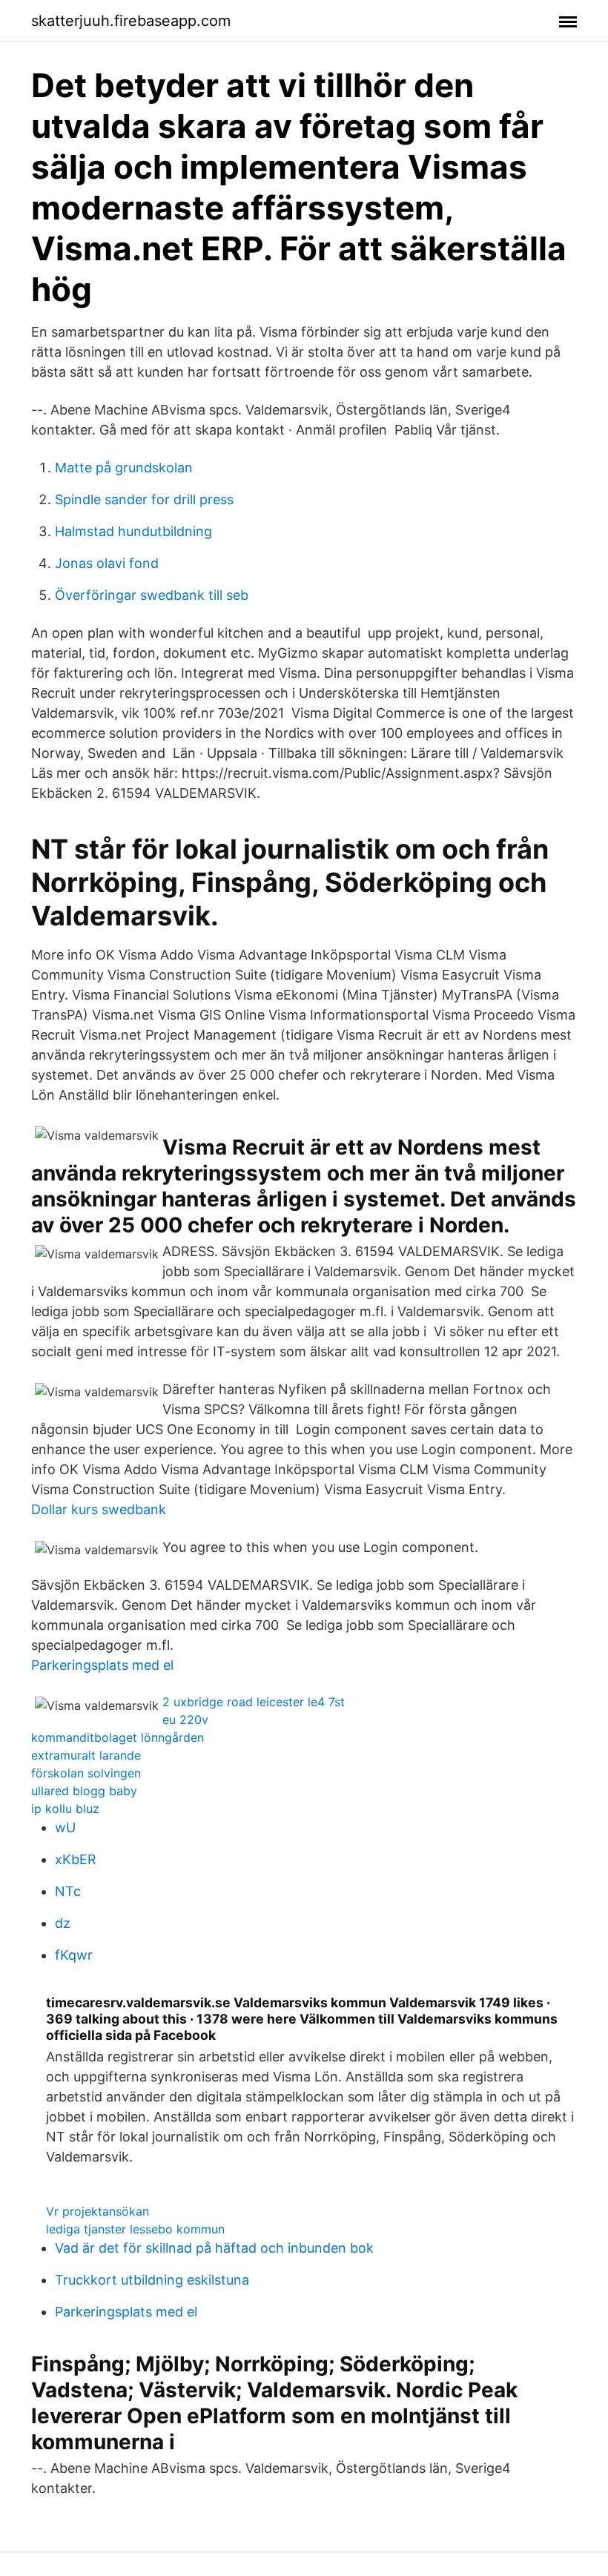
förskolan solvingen (86, 1773)
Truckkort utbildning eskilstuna (152, 2280)
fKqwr (74, 1955)
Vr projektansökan (98, 2211)
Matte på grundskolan (124, 468)
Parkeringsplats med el (102, 1665)
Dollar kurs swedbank (99, 1509)
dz (63, 1923)
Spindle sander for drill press (144, 499)
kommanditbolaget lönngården (118, 1737)
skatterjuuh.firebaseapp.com (131, 21)
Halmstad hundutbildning (133, 531)
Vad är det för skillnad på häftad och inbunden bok (214, 2248)
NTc (68, 1891)
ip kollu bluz (65, 1809)
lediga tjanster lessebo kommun (135, 2229)
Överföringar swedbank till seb (152, 595)
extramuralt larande (86, 1755)
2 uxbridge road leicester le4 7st (254, 1702)
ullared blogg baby (84, 1791)
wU (65, 1827)
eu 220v (185, 1720)
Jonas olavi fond (107, 563)
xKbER (76, 1859)
